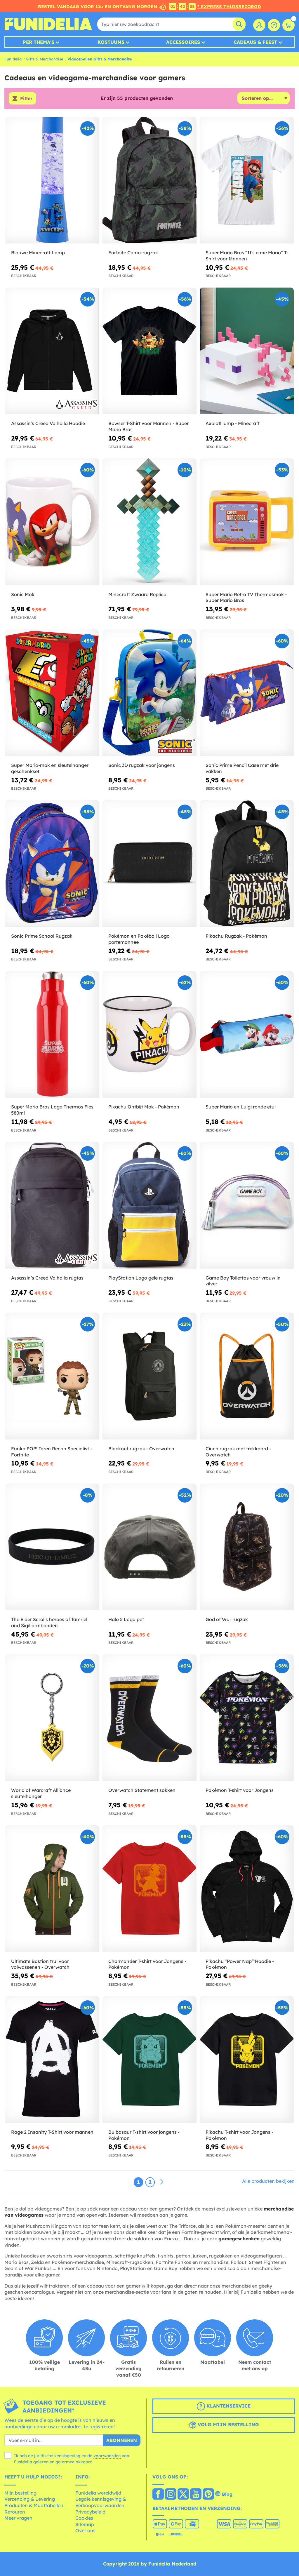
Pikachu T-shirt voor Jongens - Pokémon (239, 2135)
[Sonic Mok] (52, 522)
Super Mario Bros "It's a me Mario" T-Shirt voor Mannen (247, 256)
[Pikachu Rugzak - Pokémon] (247, 864)
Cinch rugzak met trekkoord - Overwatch (238, 1452)
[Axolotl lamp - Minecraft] (247, 351)
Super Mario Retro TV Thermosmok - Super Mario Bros (246, 597)
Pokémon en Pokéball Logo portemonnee (139, 939)
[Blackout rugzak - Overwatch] (149, 1376)
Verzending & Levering (30, 2499)
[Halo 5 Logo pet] (149, 1547)
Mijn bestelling (20, 2493)
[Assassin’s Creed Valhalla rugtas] (52, 1205)
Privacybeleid (90, 2512)
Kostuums (111, 42)
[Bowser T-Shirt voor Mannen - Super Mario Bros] (149, 351)
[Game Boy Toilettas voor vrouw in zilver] (247, 1205)
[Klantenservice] (274, 25)
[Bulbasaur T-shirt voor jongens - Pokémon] (149, 2059)
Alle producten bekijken (268, 2181)
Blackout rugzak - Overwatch (141, 1449)
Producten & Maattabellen (34, 2505)
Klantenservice (228, 2406)
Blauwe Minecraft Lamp (38, 253)
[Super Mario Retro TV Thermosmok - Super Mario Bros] (247, 522)
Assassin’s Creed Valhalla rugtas (47, 1278)
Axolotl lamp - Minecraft (233, 423)
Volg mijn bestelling (228, 2424)
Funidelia (13, 59)
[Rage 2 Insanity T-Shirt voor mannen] (52, 2059)
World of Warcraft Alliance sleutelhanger (41, 1793)
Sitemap (85, 2524)
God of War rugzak (227, 1619)
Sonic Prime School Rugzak (42, 936)
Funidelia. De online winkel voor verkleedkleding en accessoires (48, 24)
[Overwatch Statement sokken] (149, 1718)
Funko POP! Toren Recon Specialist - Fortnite (52, 1452)
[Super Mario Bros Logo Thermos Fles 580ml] (52, 1034)
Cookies (84, 2518)
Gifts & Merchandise (45, 59)
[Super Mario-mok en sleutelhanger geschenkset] (52, 693)
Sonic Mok (23, 594)
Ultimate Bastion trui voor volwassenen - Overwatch (40, 1964)
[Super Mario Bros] (247, 180)
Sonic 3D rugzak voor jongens (142, 765)
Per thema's (39, 42)
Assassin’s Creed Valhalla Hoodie (48, 423)
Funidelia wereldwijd (98, 2493)
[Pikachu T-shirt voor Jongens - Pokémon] (247, 2059)
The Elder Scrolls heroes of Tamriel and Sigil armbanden (49, 1622)
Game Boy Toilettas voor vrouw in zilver (243, 1281)
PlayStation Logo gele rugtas (141, 1278)
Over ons (85, 2530)
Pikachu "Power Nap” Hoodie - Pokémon (240, 1964)
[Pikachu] (247, 1889)
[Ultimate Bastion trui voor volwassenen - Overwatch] (52, 1889)
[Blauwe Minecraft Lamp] (52, 180)
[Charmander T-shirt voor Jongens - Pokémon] (149, 1889)
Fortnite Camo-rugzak (133, 253)
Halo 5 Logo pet (126, 1619)
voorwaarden (107, 2456)
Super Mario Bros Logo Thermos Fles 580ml (52, 1110)
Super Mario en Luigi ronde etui (241, 1107)
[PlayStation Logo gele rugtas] (149, 1205)
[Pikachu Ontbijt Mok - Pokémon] (149, 1034)
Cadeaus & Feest (255, 42)
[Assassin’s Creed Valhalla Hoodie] (52, 351)
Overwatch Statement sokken (142, 1790)
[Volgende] (162, 2182)
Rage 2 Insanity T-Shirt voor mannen (52, 2132)
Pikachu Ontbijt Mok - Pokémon (144, 1107)
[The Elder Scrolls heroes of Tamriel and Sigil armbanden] (52, 1547)
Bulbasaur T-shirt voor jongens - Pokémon (144, 2135)
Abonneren (122, 2440)
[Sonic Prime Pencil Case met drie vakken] (247, 693)
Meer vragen (18, 2518)
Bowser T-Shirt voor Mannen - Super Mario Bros (148, 426)
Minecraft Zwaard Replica (137, 594)
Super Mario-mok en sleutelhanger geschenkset (50, 768)
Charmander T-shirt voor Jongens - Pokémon (147, 1964)
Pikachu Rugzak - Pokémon (236, 936)
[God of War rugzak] (247, 1547)
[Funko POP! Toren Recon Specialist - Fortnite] (52, 1376)
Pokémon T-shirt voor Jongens (240, 1790)
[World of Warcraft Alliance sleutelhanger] (52, 1718)
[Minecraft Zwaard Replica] (149, 522)
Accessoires (183, 42)
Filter (26, 98)
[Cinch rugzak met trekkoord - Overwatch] (247, 1376)
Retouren (15, 2512)
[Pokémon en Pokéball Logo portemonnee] (149, 864)
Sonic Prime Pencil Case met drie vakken (242, 768)
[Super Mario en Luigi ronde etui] (247, 1034)
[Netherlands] (158, 2495)
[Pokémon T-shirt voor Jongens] (247, 1718)
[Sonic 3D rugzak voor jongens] (149, 693)
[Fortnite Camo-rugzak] (149, 180)
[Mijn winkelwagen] (288, 25)
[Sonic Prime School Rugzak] (52, 864)
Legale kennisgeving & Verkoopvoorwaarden (101, 2502)
